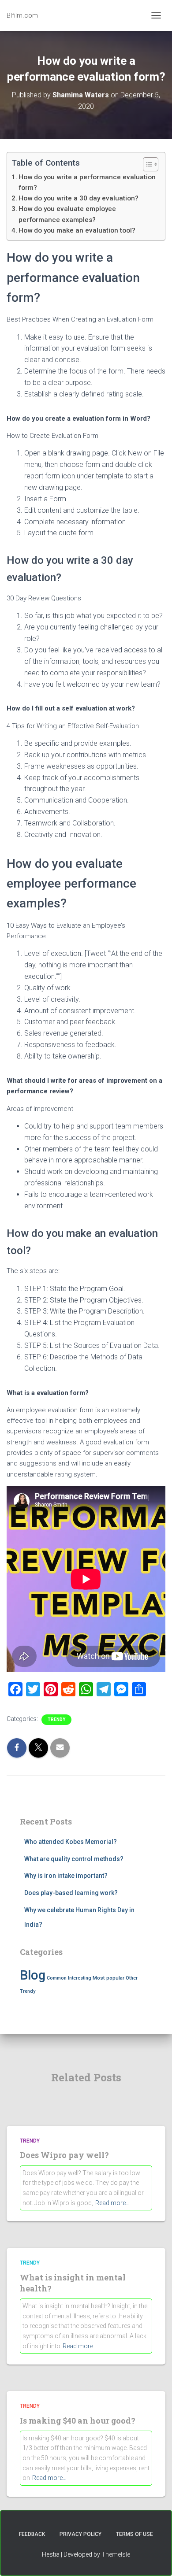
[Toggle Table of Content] (146, 164)
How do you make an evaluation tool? (77, 230)
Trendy (56, 1719)
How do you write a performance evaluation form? (87, 182)
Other (132, 1978)
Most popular (108, 1978)
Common (57, 1978)
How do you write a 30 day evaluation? (79, 198)
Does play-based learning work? (71, 1893)
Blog (33, 1975)
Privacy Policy (80, 2534)
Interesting (80, 1978)
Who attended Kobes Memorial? (71, 1842)
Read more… (112, 2203)
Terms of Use (135, 2534)
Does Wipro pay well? (64, 2155)
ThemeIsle (116, 2554)
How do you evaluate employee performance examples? (67, 214)
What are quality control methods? (74, 1859)
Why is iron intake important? (66, 1876)
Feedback (32, 2534)
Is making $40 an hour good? (78, 2421)
